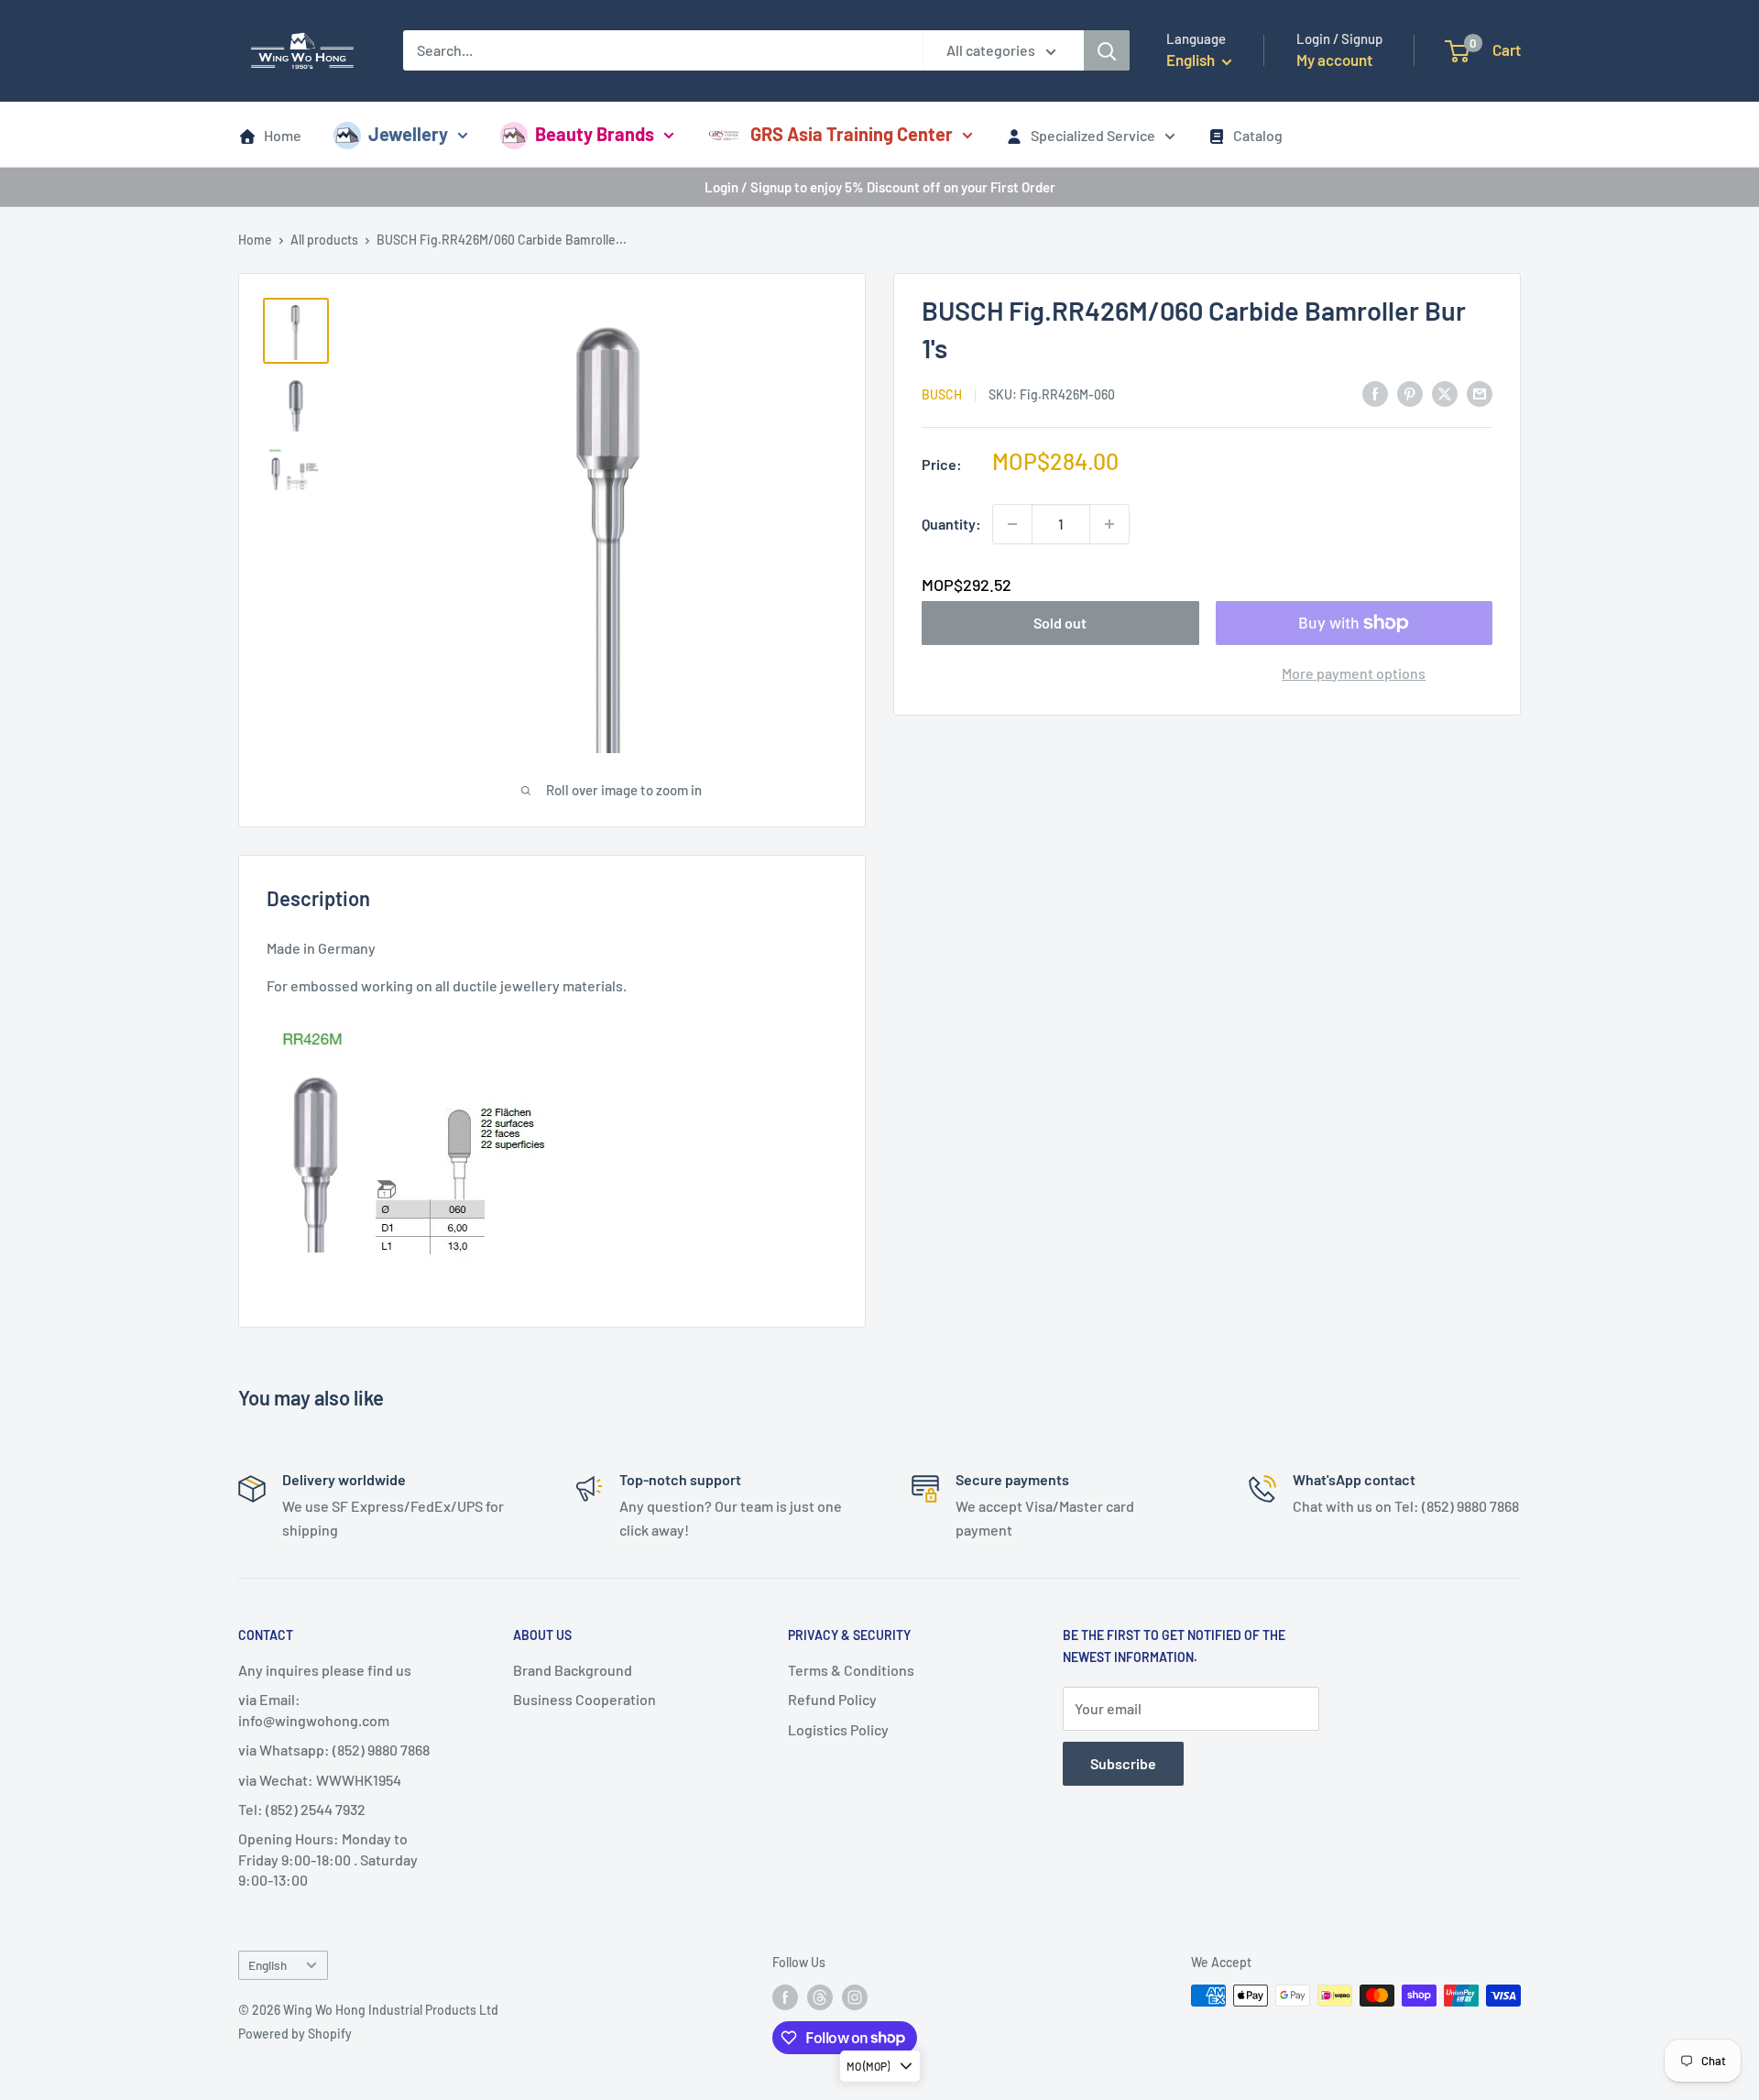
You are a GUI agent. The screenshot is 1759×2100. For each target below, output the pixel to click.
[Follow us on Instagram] (855, 1997)
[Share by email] (1480, 393)
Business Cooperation (585, 1699)
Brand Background (573, 1670)
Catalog (1258, 135)
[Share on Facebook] (1375, 393)
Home (283, 135)
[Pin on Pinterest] (1410, 393)
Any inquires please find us (325, 1670)
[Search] (1107, 50)
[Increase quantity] (1109, 524)
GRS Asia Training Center (852, 134)
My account (1334, 60)
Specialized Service (1093, 135)
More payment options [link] (1354, 673)
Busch (942, 394)
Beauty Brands (595, 134)
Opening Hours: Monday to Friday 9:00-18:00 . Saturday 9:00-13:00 (328, 1859)
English (268, 1965)
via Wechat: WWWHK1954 (320, 1780)
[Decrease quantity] (1012, 524)
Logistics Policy (838, 1729)
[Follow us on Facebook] (785, 1997)
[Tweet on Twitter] (1445, 393)
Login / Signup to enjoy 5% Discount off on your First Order (880, 187)
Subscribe (1123, 1763)
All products (324, 240)
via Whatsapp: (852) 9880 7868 (334, 1750)
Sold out (1060, 623)
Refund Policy (832, 1699)
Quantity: (951, 524)
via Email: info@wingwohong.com (314, 1709)
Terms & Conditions (851, 1670)
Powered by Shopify (295, 2034)
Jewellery (408, 134)
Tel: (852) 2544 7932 (302, 1809)
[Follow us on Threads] (820, 1997)
